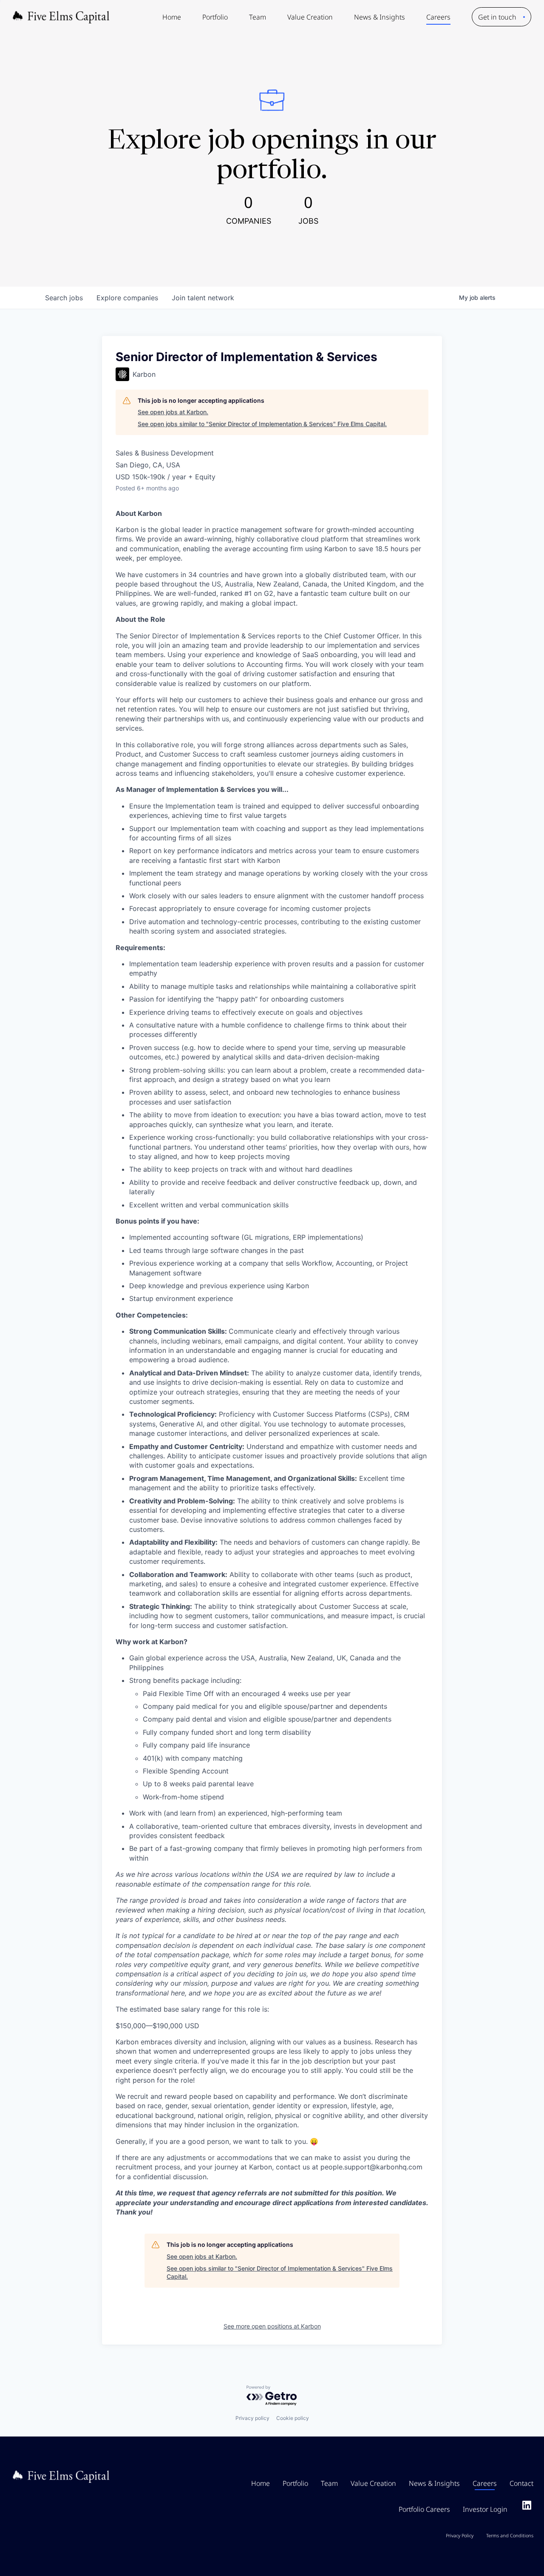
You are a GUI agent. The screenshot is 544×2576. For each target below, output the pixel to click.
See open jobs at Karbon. (173, 412)
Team (258, 17)
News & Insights (380, 17)
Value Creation (310, 17)
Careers (438, 17)
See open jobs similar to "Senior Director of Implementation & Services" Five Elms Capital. (262, 424)
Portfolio (215, 17)
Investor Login (485, 2509)
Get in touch (497, 17)
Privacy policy (252, 2418)
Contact (521, 2483)
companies (127, 298)
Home (172, 17)
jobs (64, 298)
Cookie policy (293, 2418)
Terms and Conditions (510, 2535)
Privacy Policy (460, 2535)
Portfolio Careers (424, 2509)
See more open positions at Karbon (272, 2326)
